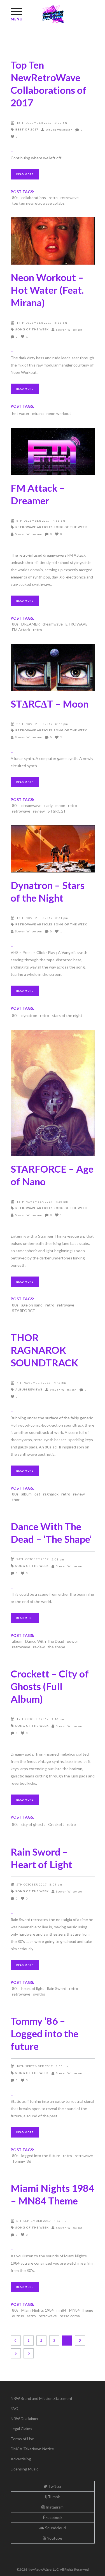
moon (60, 805)
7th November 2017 (34, 1383)
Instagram (54, 2507)
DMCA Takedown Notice (32, 2449)
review (39, 811)
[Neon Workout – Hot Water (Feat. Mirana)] (53, 241)
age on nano (32, 1305)
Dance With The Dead (45, 1641)
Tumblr (54, 2497)
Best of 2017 (27, 129)
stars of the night (67, 1015)
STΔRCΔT (57, 811)
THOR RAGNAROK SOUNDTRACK (44, 1350)
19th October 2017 (33, 1719)
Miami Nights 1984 (38, 2310)
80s (15, 198)
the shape (56, 1647)
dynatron (29, 1015)
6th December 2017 (33, 521)
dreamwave (53, 624)
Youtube (54, 2538)
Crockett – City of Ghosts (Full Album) (50, 1686)
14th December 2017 (34, 323)
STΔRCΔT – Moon (50, 704)
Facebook (54, 2517)
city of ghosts (33, 1824)
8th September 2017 (34, 2221)
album (26, 1494)
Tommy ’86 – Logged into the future (45, 2033)
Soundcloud (55, 2528)
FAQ (15, 2408)
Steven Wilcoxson (59, 130)
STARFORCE (24, 1311)
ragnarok (51, 1494)
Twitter (54, 2486)
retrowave (70, 198)
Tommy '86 (22, 2161)
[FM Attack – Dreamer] (53, 452)
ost (37, 1494)
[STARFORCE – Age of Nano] (53, 1093)
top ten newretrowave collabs (38, 203)
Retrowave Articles (34, 527)
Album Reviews (29, 1389)
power (73, 1641)
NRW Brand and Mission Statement (42, 2398)
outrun (18, 2316)
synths (39, 1994)
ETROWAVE (77, 624)
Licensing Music (25, 2469)
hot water (21, 413)
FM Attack (21, 630)
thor (16, 1500)
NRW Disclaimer (25, 2419)
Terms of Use (22, 2439)
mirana (38, 413)
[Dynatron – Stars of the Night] (53, 849)
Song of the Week (32, 329)
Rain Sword (57, 1988)
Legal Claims (21, 2429)
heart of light (33, 1988)
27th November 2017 (35, 724)
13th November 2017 (35, 1201)
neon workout (59, 413)
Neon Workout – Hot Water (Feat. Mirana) (47, 290)
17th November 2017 (35, 918)
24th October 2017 (33, 1559)
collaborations (34, 198)
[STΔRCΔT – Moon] (53, 667)
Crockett (56, 1824)
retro (53, 198)
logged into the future (41, 2156)
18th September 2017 (35, 2066)
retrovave (66, 1305)
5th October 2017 (32, 1884)
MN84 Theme (81, 2310)
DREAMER (31, 624)
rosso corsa (70, 2316)
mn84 (61, 2310)
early (48, 805)
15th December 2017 (34, 123)
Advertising (21, 2459)
